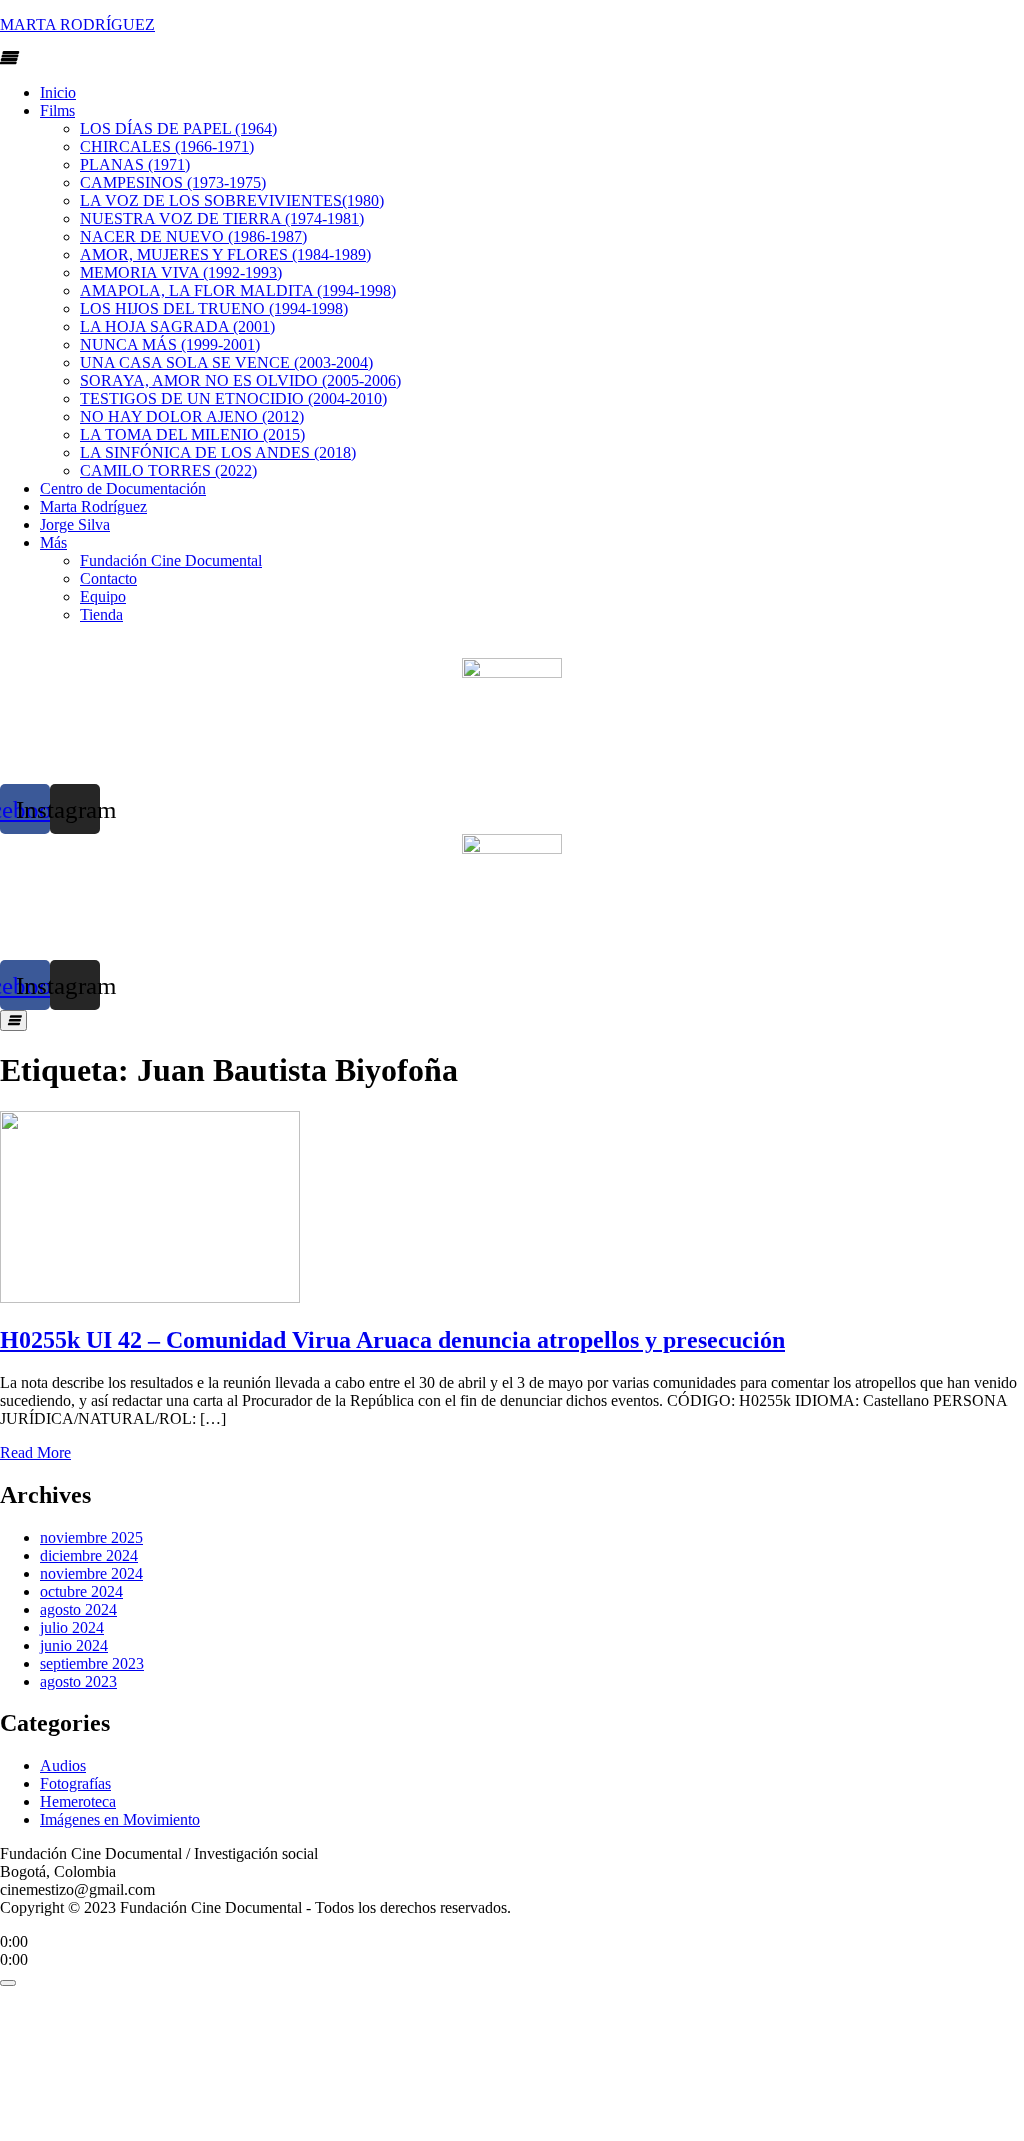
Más (53, 542)
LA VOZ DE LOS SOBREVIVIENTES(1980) (232, 200)
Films (57, 110)
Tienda (101, 614)
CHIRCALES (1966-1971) (167, 146)
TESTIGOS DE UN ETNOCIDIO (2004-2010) (233, 398)
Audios (63, 1765)
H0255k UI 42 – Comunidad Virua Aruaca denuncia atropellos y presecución (392, 1340)
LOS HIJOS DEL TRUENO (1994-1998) (214, 308)
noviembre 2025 (91, 1537)
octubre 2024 (81, 1591)
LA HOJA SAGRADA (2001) (177, 326)
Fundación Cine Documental (171, 560)
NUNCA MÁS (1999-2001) (170, 344)
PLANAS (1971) (135, 164)
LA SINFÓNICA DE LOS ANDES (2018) (218, 452)
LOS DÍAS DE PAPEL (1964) (178, 128)
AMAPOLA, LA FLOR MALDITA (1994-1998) (238, 290)
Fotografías (75, 1783)
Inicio (58, 92)
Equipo (103, 596)
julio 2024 (72, 1627)
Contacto (108, 578)
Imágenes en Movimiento (120, 1819)
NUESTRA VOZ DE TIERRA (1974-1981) (222, 218)
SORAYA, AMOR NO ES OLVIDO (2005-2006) (240, 380)
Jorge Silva (75, 524)
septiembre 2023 (92, 1663)
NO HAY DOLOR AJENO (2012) (192, 416)
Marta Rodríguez (93, 506)
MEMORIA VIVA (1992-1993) (181, 272)
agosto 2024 (78, 1609)
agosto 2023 (78, 1681)
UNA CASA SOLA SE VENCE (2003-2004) (226, 362)
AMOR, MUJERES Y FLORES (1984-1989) (225, 254)
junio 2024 (74, 1645)
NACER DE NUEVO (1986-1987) (193, 236)
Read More (35, 1452)
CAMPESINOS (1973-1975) (173, 182)
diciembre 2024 (89, 1555)
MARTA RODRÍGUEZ (77, 24)
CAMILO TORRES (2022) (168, 470)
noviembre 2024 (91, 1573)
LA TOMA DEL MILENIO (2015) (192, 434)
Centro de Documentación (123, 488)
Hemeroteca (78, 1801)
